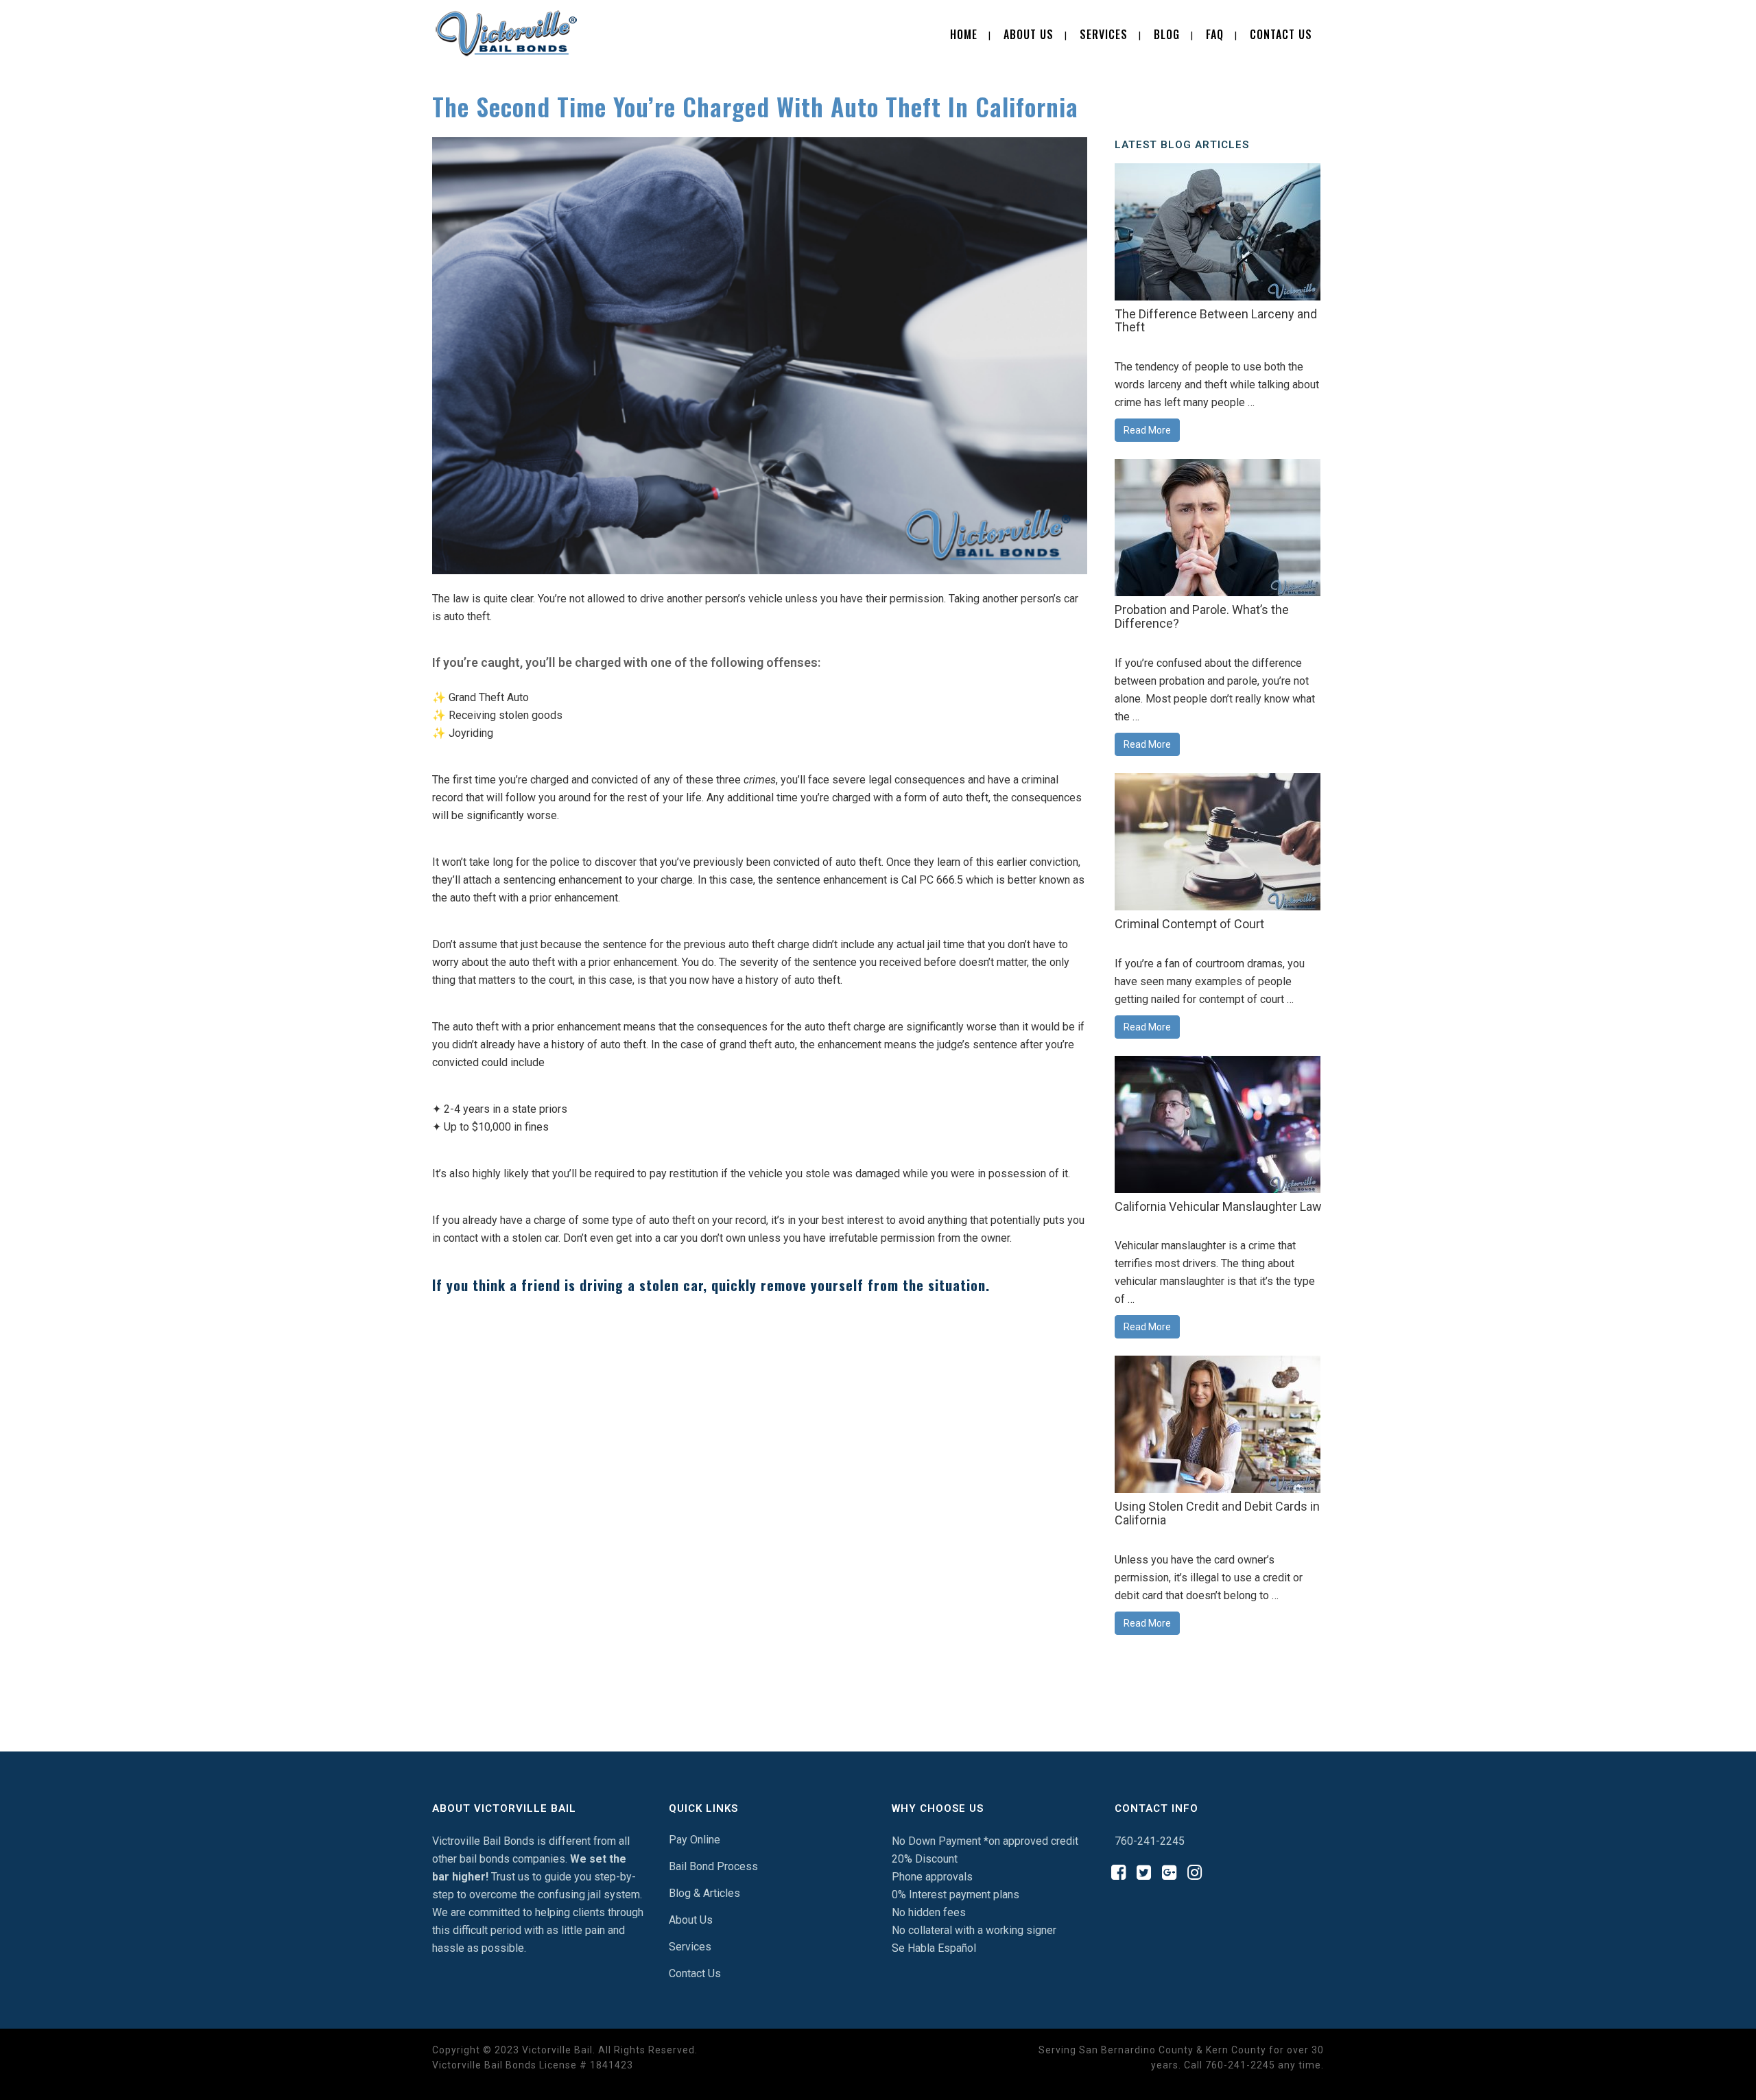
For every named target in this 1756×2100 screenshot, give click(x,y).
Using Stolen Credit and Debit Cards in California (1217, 1513)
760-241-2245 (1150, 1841)
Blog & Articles (704, 1893)
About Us (691, 1920)
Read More (1147, 430)
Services (690, 1947)
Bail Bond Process (713, 1866)
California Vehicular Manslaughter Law (1218, 1206)
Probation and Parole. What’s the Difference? (1202, 616)
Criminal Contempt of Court (1189, 924)
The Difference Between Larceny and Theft (1216, 321)
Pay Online (695, 1840)
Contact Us (695, 1973)
